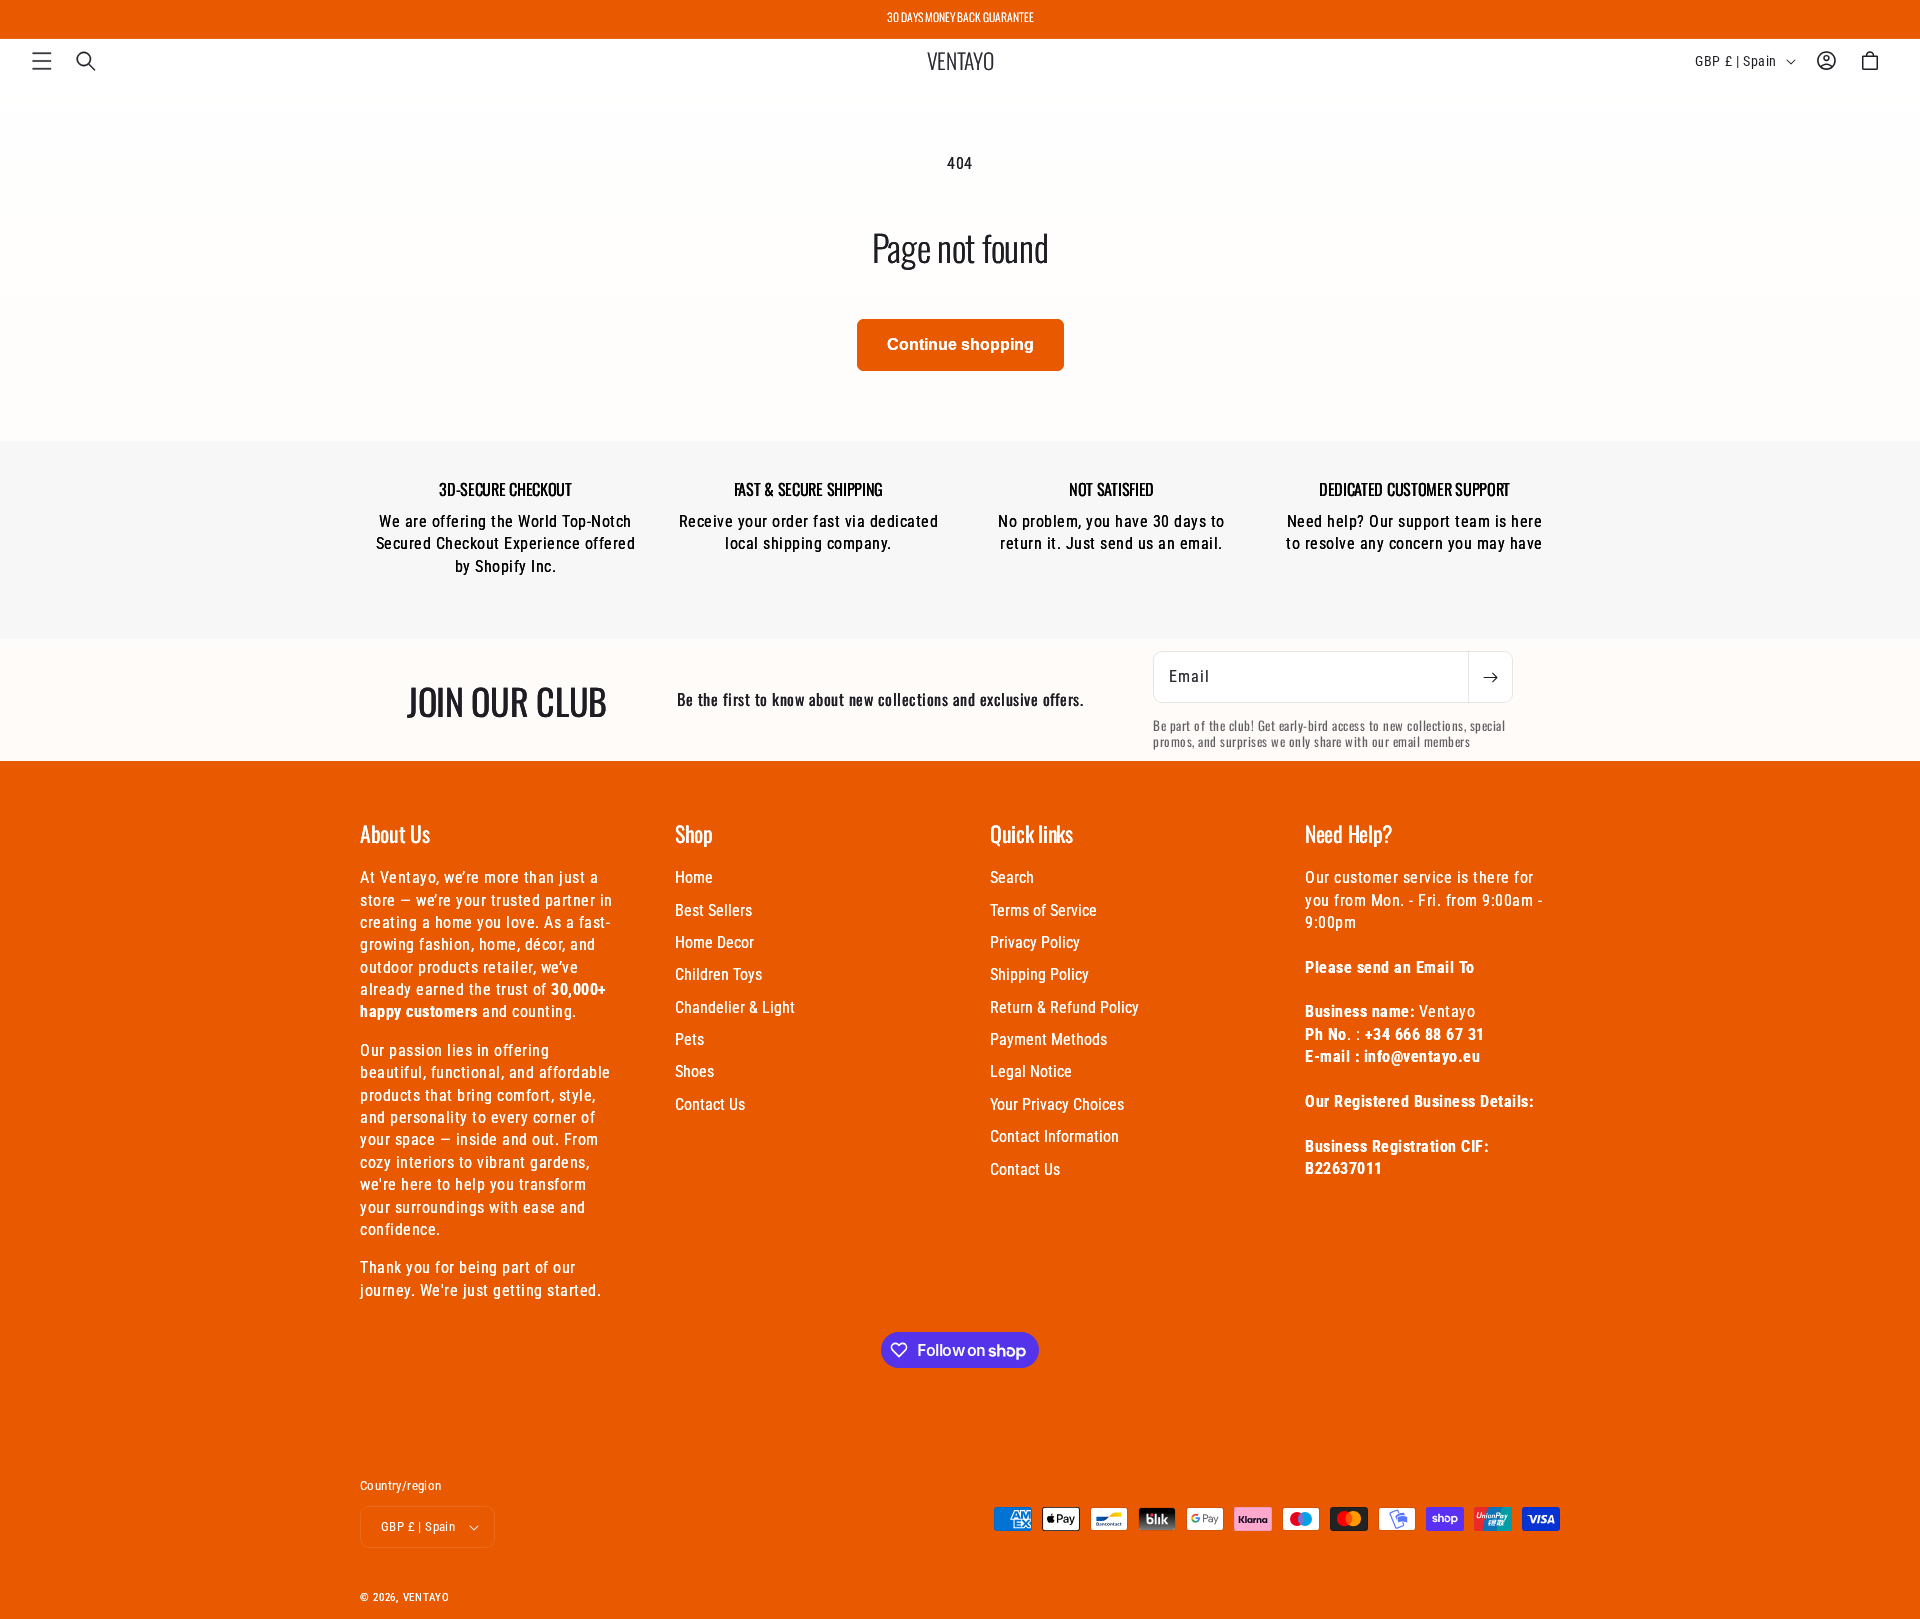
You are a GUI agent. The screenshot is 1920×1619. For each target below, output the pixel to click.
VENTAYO (426, 1597)
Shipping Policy (1039, 974)
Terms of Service (1043, 910)
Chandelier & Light (735, 1007)
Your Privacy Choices (1057, 1104)
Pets (689, 1039)
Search (1012, 877)
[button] (42, 61)
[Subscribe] (1490, 677)
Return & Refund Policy (1064, 1007)
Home (694, 877)
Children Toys (718, 974)
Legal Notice (1031, 1071)
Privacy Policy (1035, 942)
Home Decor (714, 942)
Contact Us (710, 1104)
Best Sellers (713, 910)
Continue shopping (960, 344)
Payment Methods (1048, 1039)
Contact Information (1054, 1136)
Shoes (694, 1071)
